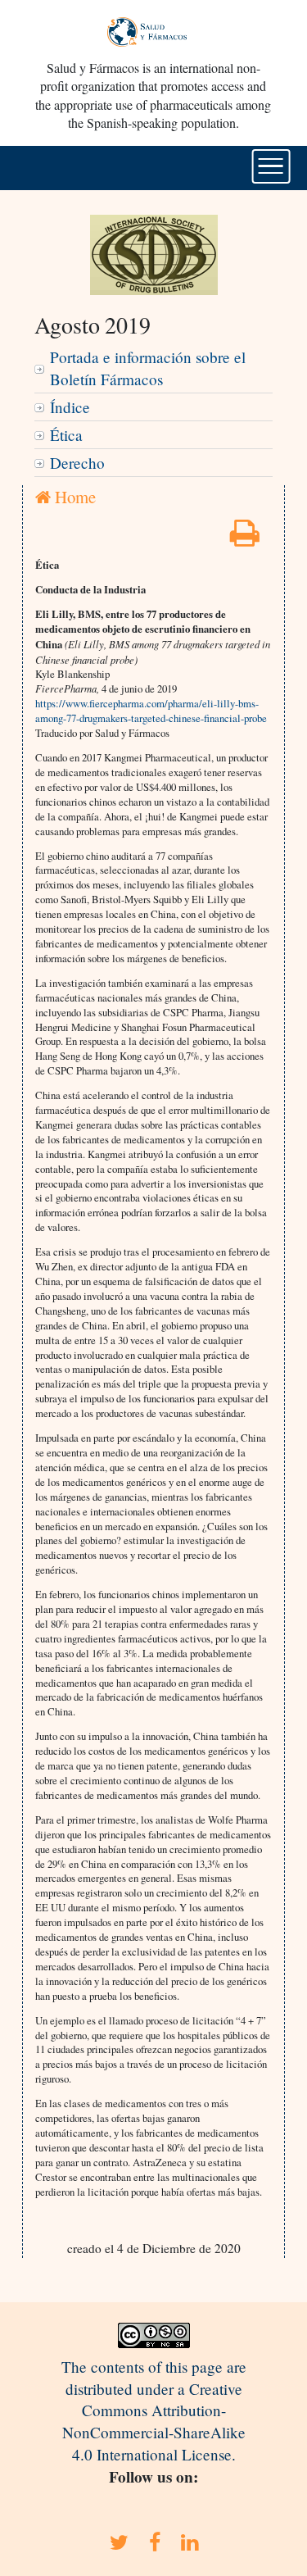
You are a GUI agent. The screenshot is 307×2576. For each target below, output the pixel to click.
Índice (70, 407)
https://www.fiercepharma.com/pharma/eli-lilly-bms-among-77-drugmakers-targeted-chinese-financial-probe (151, 711)
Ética (66, 435)
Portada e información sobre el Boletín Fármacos (148, 368)
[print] (245, 538)
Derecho (77, 463)
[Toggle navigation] (271, 166)
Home (73, 497)
